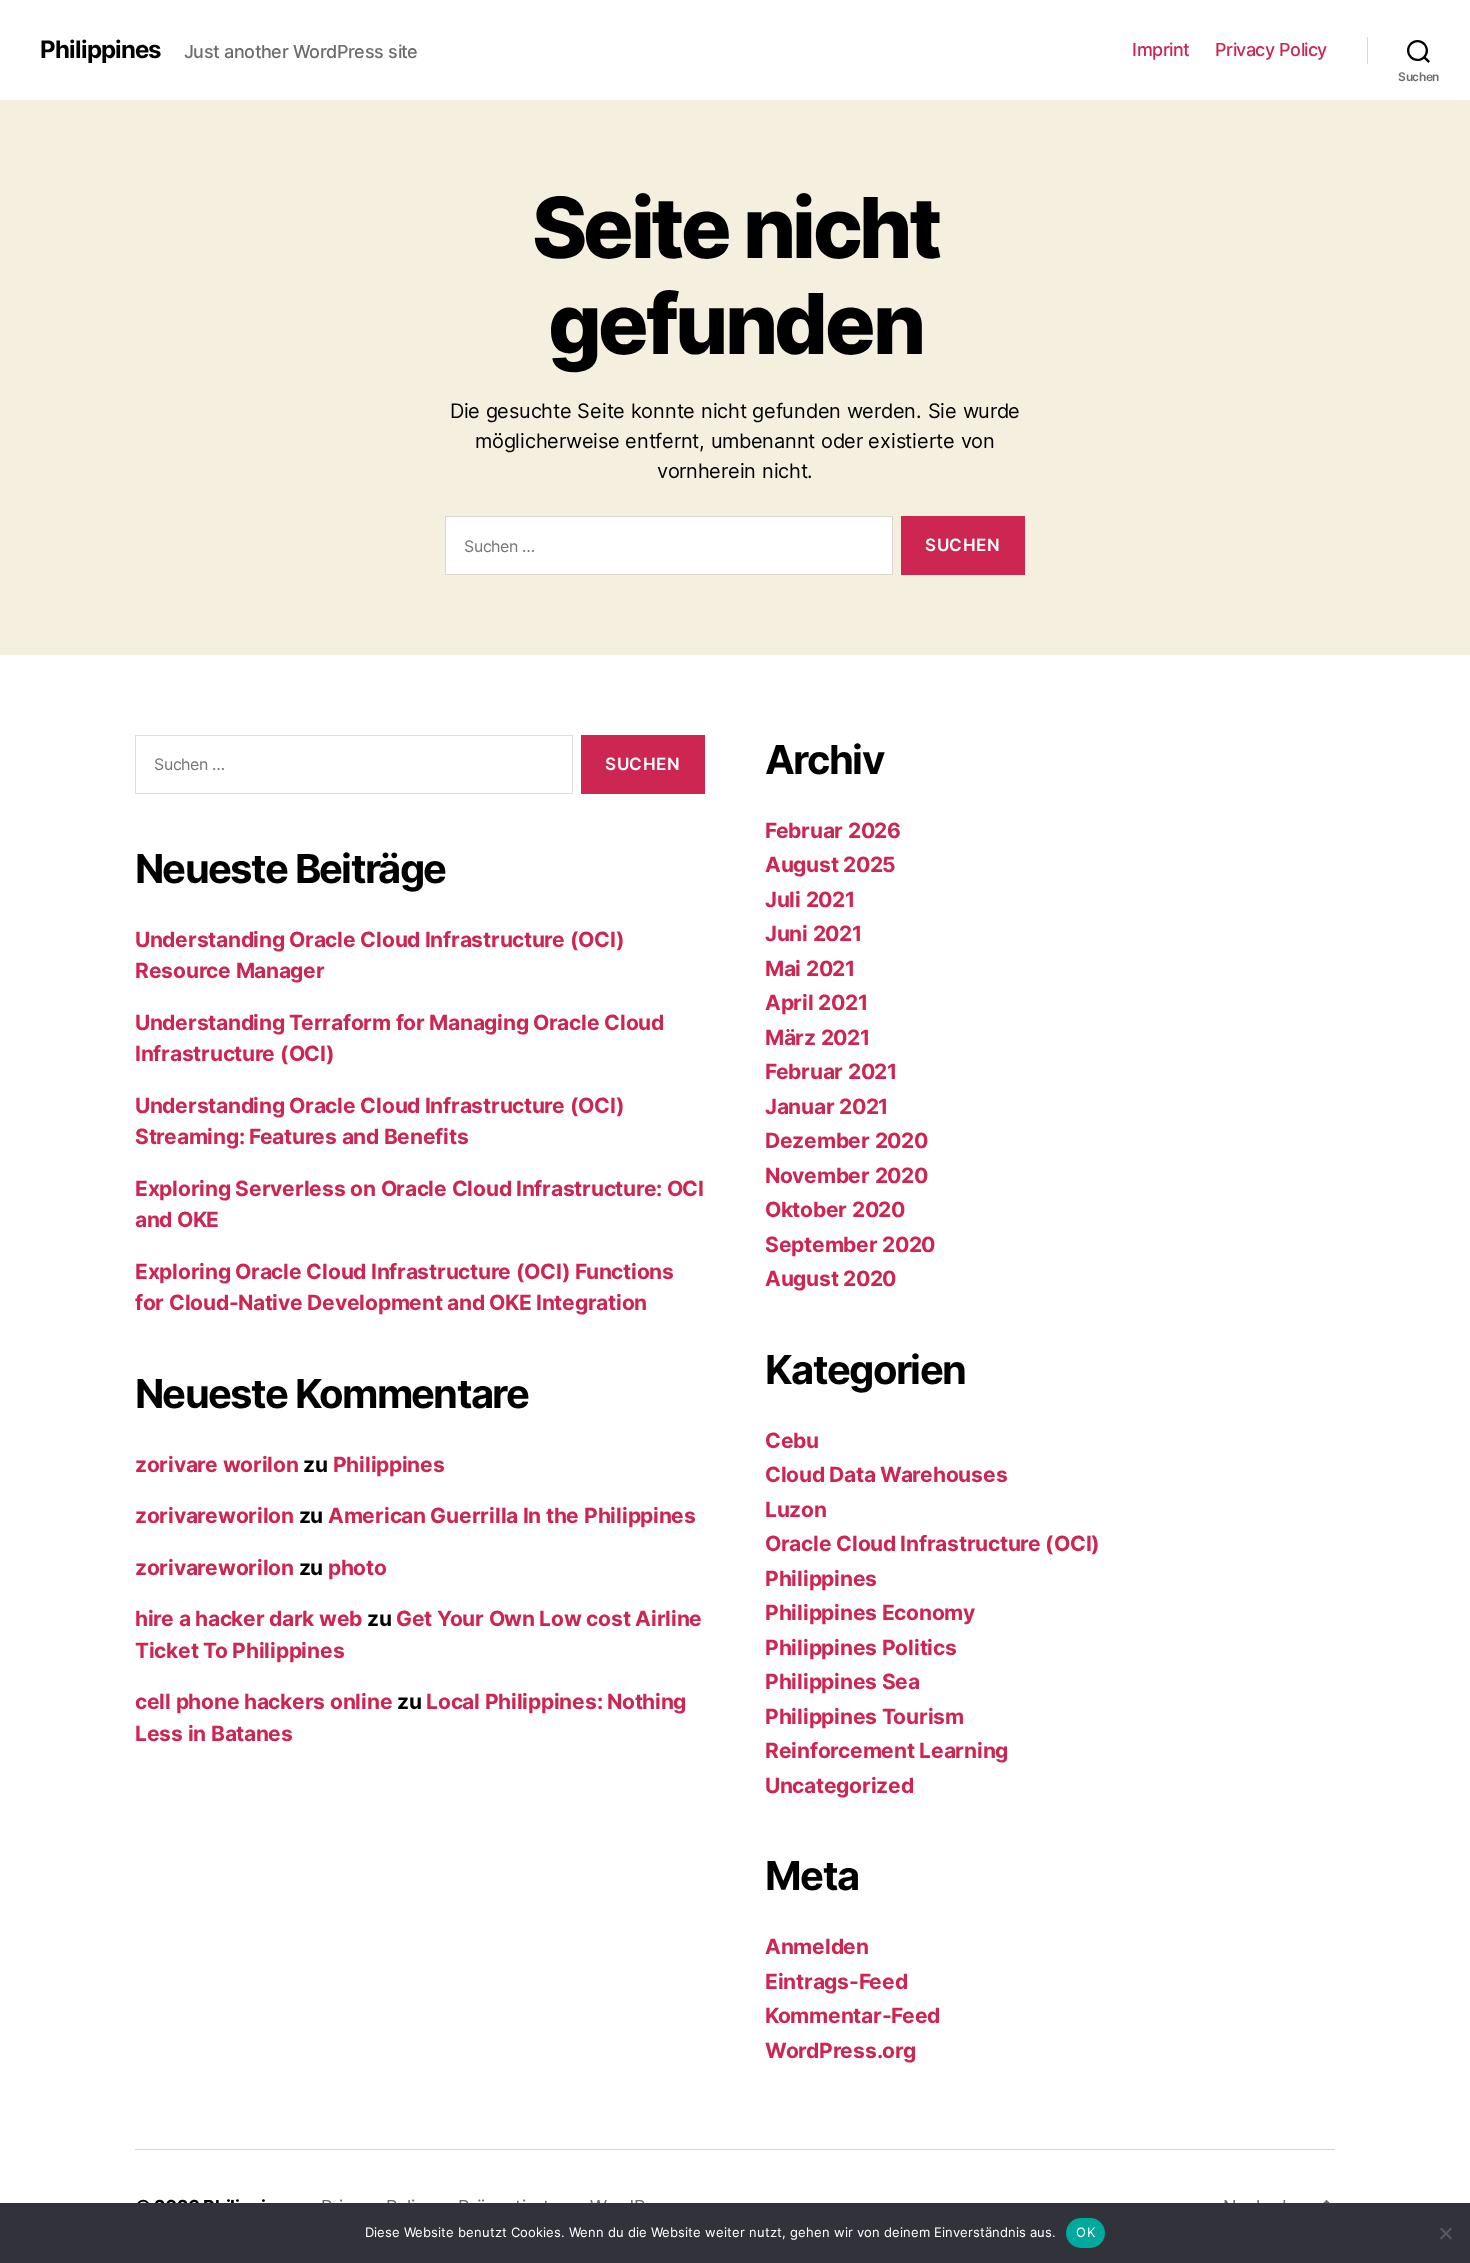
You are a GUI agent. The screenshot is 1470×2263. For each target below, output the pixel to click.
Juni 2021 (813, 933)
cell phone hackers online (263, 1701)
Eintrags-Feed (836, 1981)
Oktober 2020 (835, 1209)
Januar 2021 (826, 1106)
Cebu (792, 1440)
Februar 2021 (831, 1071)
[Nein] (1445, 2233)
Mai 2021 (810, 968)
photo (357, 1567)
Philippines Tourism (864, 1716)
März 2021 (817, 1037)
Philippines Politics (861, 1647)
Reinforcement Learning (886, 1750)
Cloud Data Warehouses (886, 1474)
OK (1085, 2232)
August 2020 (830, 1278)
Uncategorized (839, 1785)
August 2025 (830, 864)
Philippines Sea (842, 1681)
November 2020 (846, 1175)
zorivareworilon (214, 1515)
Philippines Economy (870, 1612)
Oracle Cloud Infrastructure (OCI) (932, 1543)
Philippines (100, 50)
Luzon (796, 1509)
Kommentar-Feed (852, 2015)
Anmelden (817, 1946)
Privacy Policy (1271, 49)
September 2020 (850, 1244)
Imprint (1161, 49)
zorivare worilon (217, 1464)
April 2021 (816, 1002)
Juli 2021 (810, 899)
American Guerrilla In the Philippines (512, 1515)
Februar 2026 (833, 830)
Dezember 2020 (846, 1140)
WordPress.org (840, 2050)
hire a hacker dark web (248, 1618)
